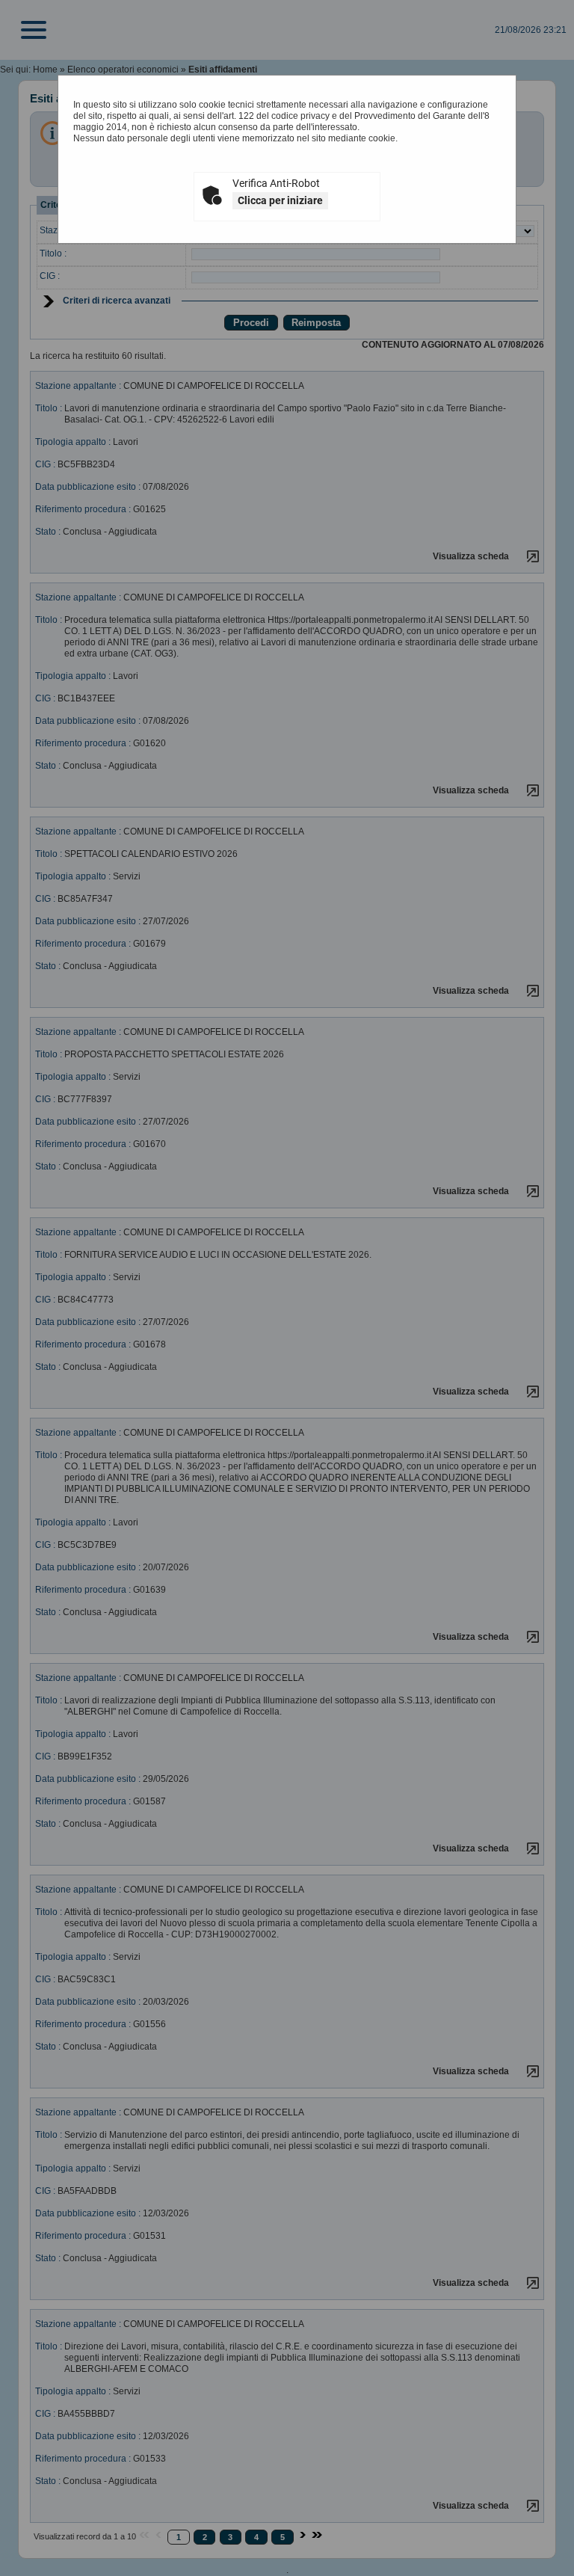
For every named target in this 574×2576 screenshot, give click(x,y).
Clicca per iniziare (280, 200)
